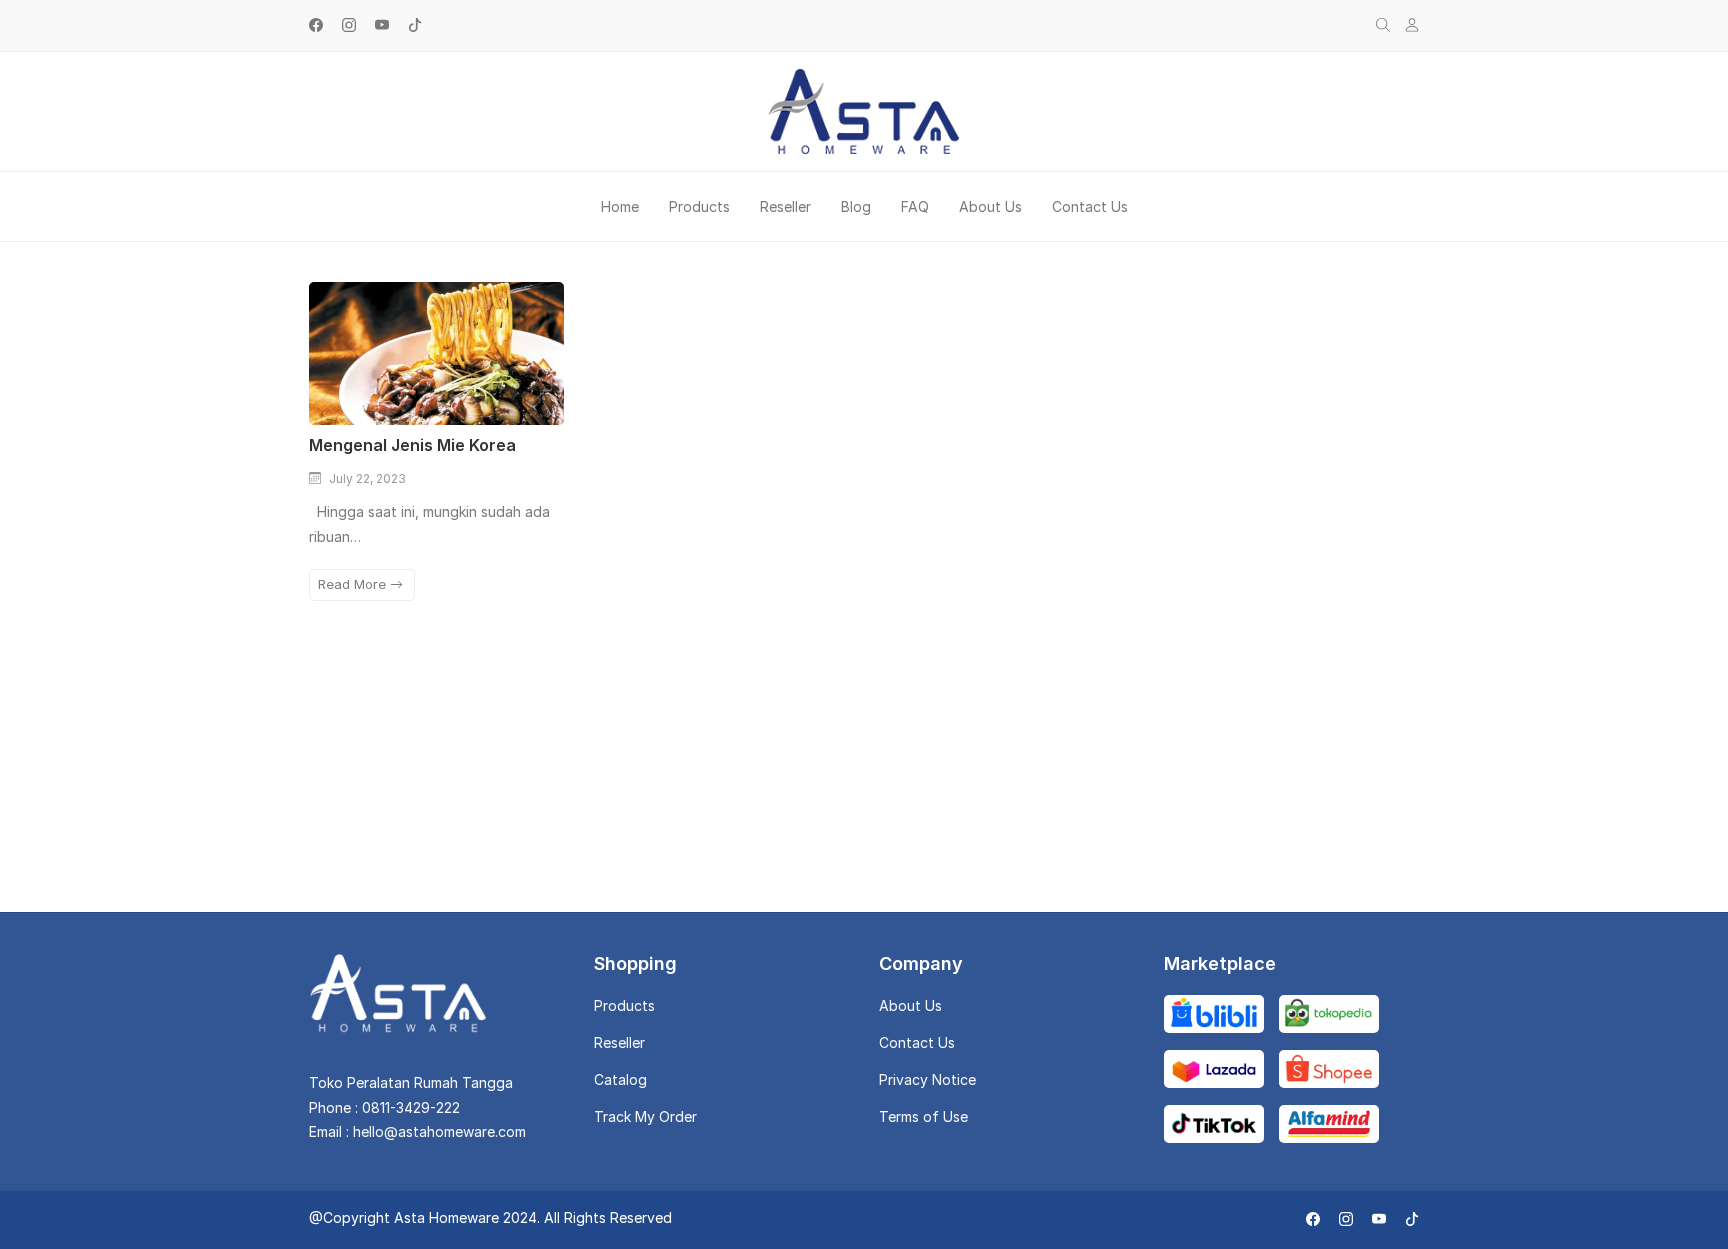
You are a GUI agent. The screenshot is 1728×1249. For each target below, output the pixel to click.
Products (699, 206)
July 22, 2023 (367, 478)
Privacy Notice (927, 1079)
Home (620, 206)
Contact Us (1090, 206)
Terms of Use (923, 1116)
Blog (856, 206)
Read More (354, 584)
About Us (990, 206)
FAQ (915, 206)
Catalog (620, 1079)
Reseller (785, 206)
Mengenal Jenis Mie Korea (412, 445)
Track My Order (645, 1116)
